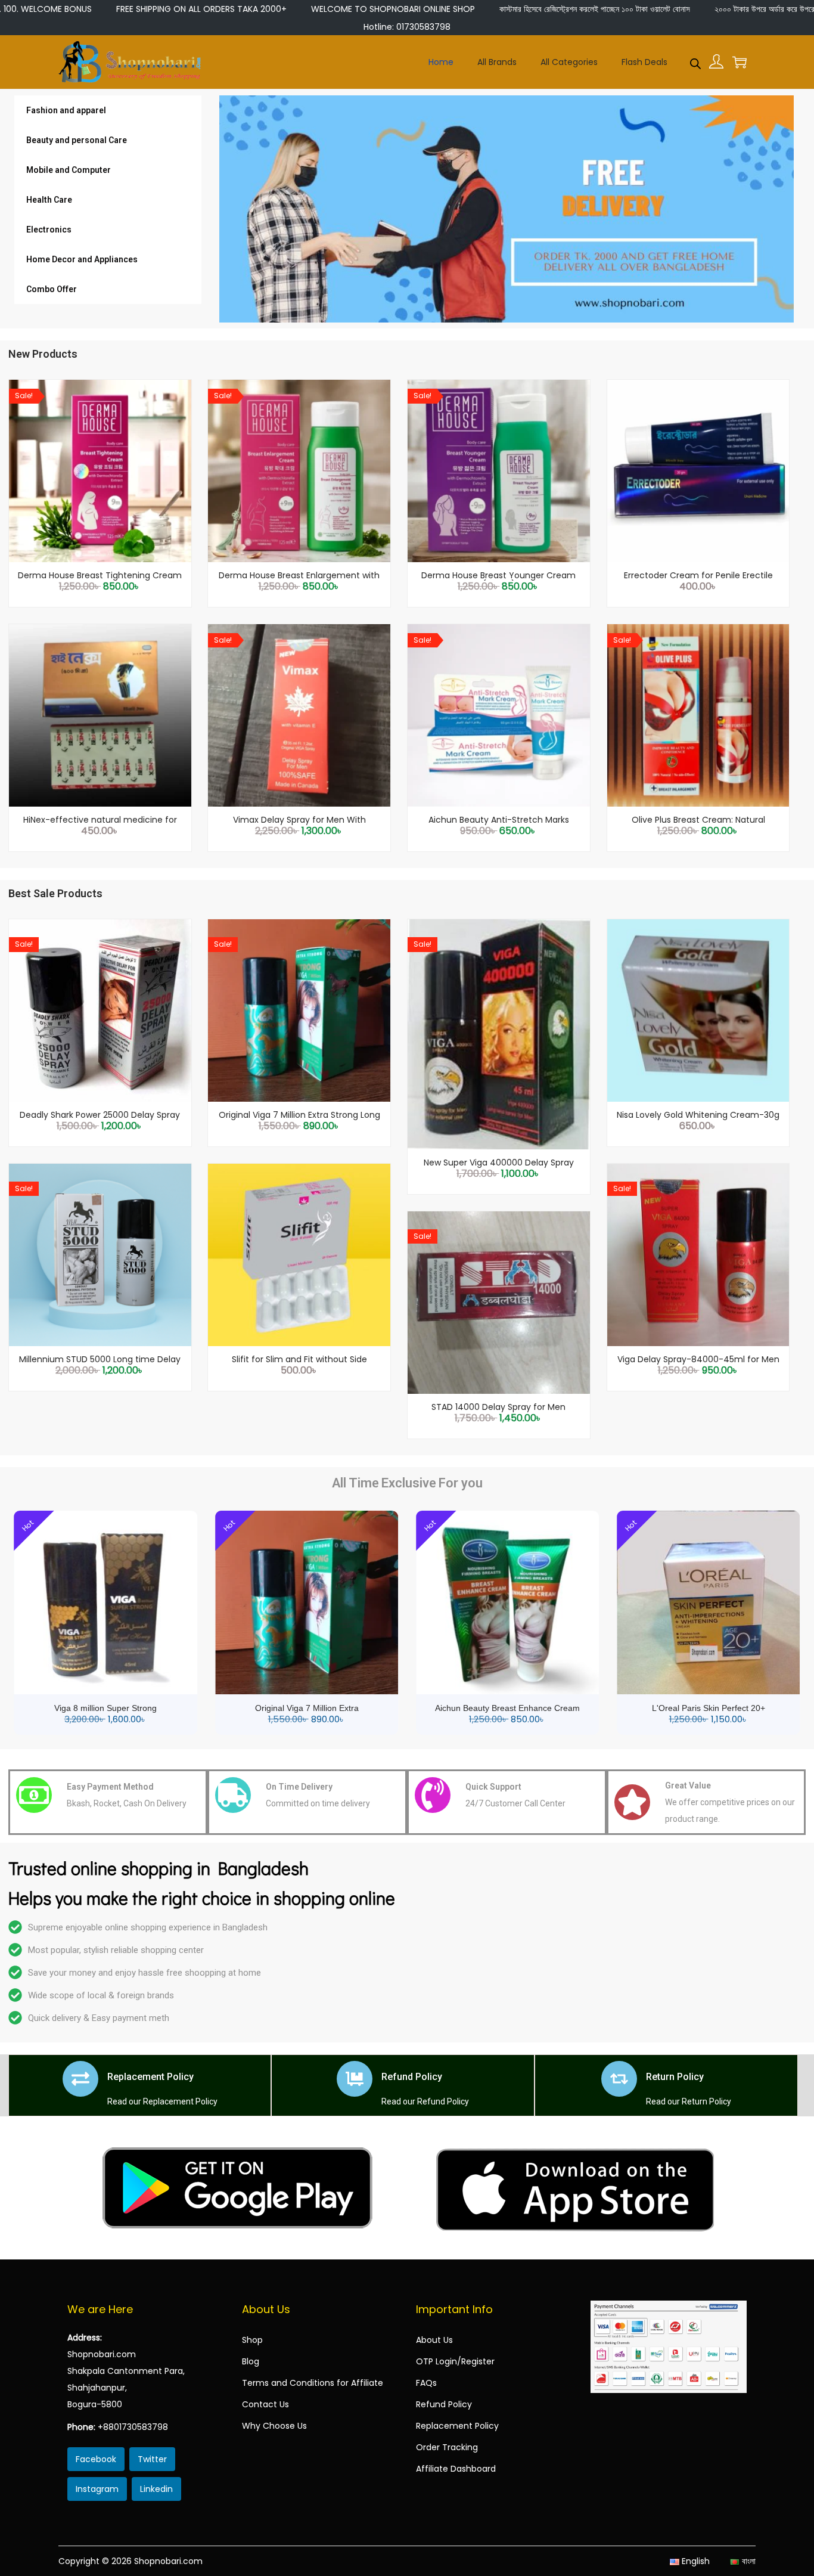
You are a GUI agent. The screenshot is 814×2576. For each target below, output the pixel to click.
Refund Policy (412, 2077)
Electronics (49, 230)
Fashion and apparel (66, 110)
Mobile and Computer (69, 170)
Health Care (49, 200)
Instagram (97, 2489)
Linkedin (156, 2489)
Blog (251, 2361)
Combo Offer (52, 289)
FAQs (426, 2383)
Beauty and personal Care (77, 140)
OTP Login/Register (455, 2361)
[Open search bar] (695, 61)
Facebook (96, 2459)
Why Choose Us (274, 2426)
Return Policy (675, 2077)
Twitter (152, 2459)
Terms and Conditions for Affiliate (313, 2383)
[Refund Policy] (355, 2079)
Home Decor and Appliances (82, 259)
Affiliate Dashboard (456, 2469)
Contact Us (265, 2404)
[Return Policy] (619, 2079)
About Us (434, 2340)
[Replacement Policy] (80, 2079)
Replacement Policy (150, 2077)
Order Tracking (447, 2447)
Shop (252, 2340)
